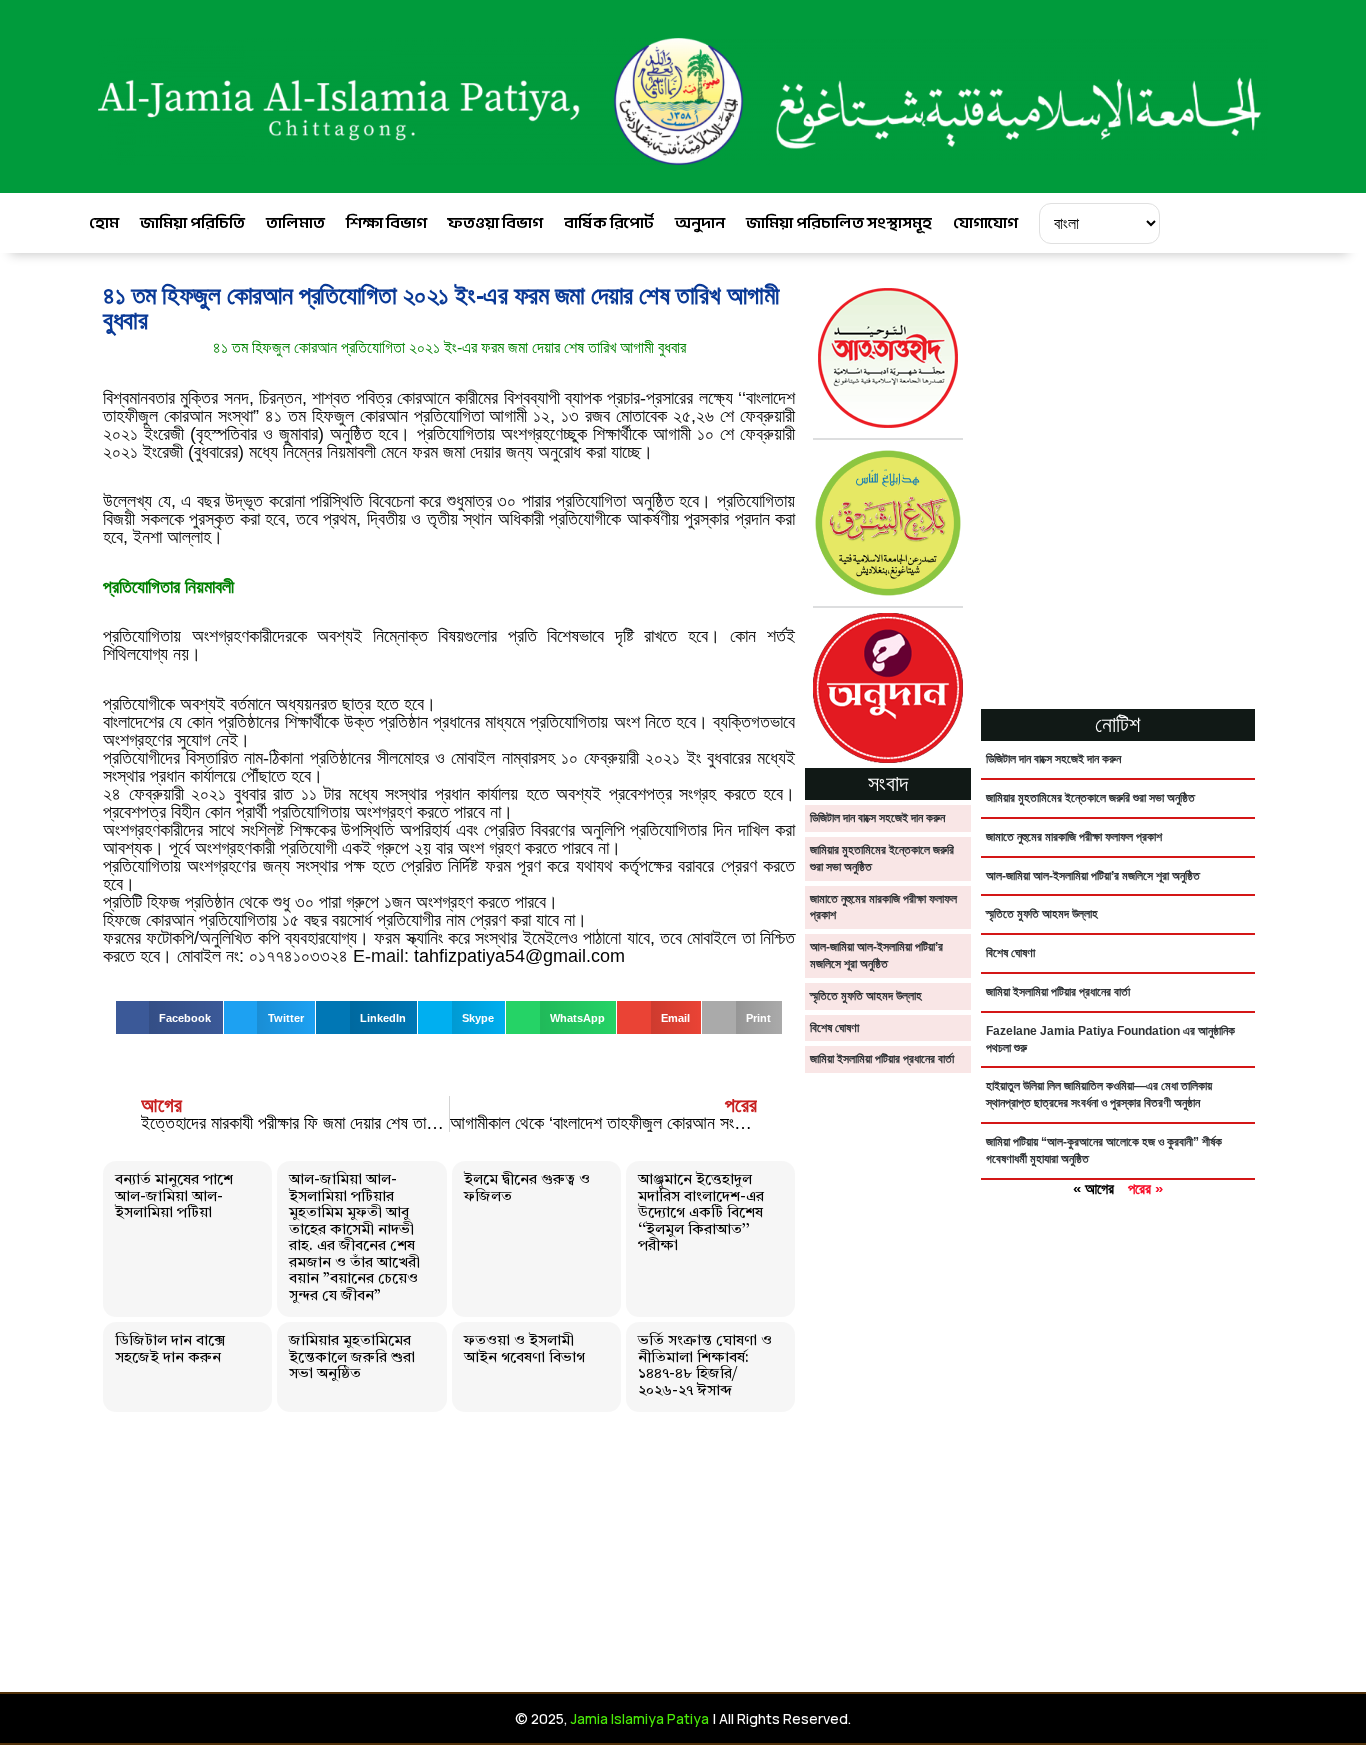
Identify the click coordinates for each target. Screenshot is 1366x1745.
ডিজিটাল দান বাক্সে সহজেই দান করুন (170, 1350)
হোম (104, 223)
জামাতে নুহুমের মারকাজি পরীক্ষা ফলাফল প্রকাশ (1074, 837)
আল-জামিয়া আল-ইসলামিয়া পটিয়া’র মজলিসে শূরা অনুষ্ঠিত (1093, 876)
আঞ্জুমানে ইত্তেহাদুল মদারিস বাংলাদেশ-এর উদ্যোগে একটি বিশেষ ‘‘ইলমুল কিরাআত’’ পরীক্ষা (701, 1213)
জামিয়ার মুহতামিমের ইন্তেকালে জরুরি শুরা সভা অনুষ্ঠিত (352, 1358)
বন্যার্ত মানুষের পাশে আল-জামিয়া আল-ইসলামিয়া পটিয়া (174, 1197)
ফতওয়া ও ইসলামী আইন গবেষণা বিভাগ (524, 1350)
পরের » (1145, 1188)
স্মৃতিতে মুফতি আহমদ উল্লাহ (866, 996)
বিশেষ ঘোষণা (834, 1028)
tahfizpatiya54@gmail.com (519, 956)
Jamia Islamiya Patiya (640, 1718)
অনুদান (700, 223)
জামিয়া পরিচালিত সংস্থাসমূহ (839, 223)
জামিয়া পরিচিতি (192, 223)
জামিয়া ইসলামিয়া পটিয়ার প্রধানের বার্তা (882, 1059)
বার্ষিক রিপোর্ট (609, 223)
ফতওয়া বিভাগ (495, 223)
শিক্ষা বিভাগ (386, 223)
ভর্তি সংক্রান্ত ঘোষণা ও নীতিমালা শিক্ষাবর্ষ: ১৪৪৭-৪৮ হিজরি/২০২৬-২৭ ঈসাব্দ (705, 1366)
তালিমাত (295, 223)
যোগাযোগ (985, 223)
